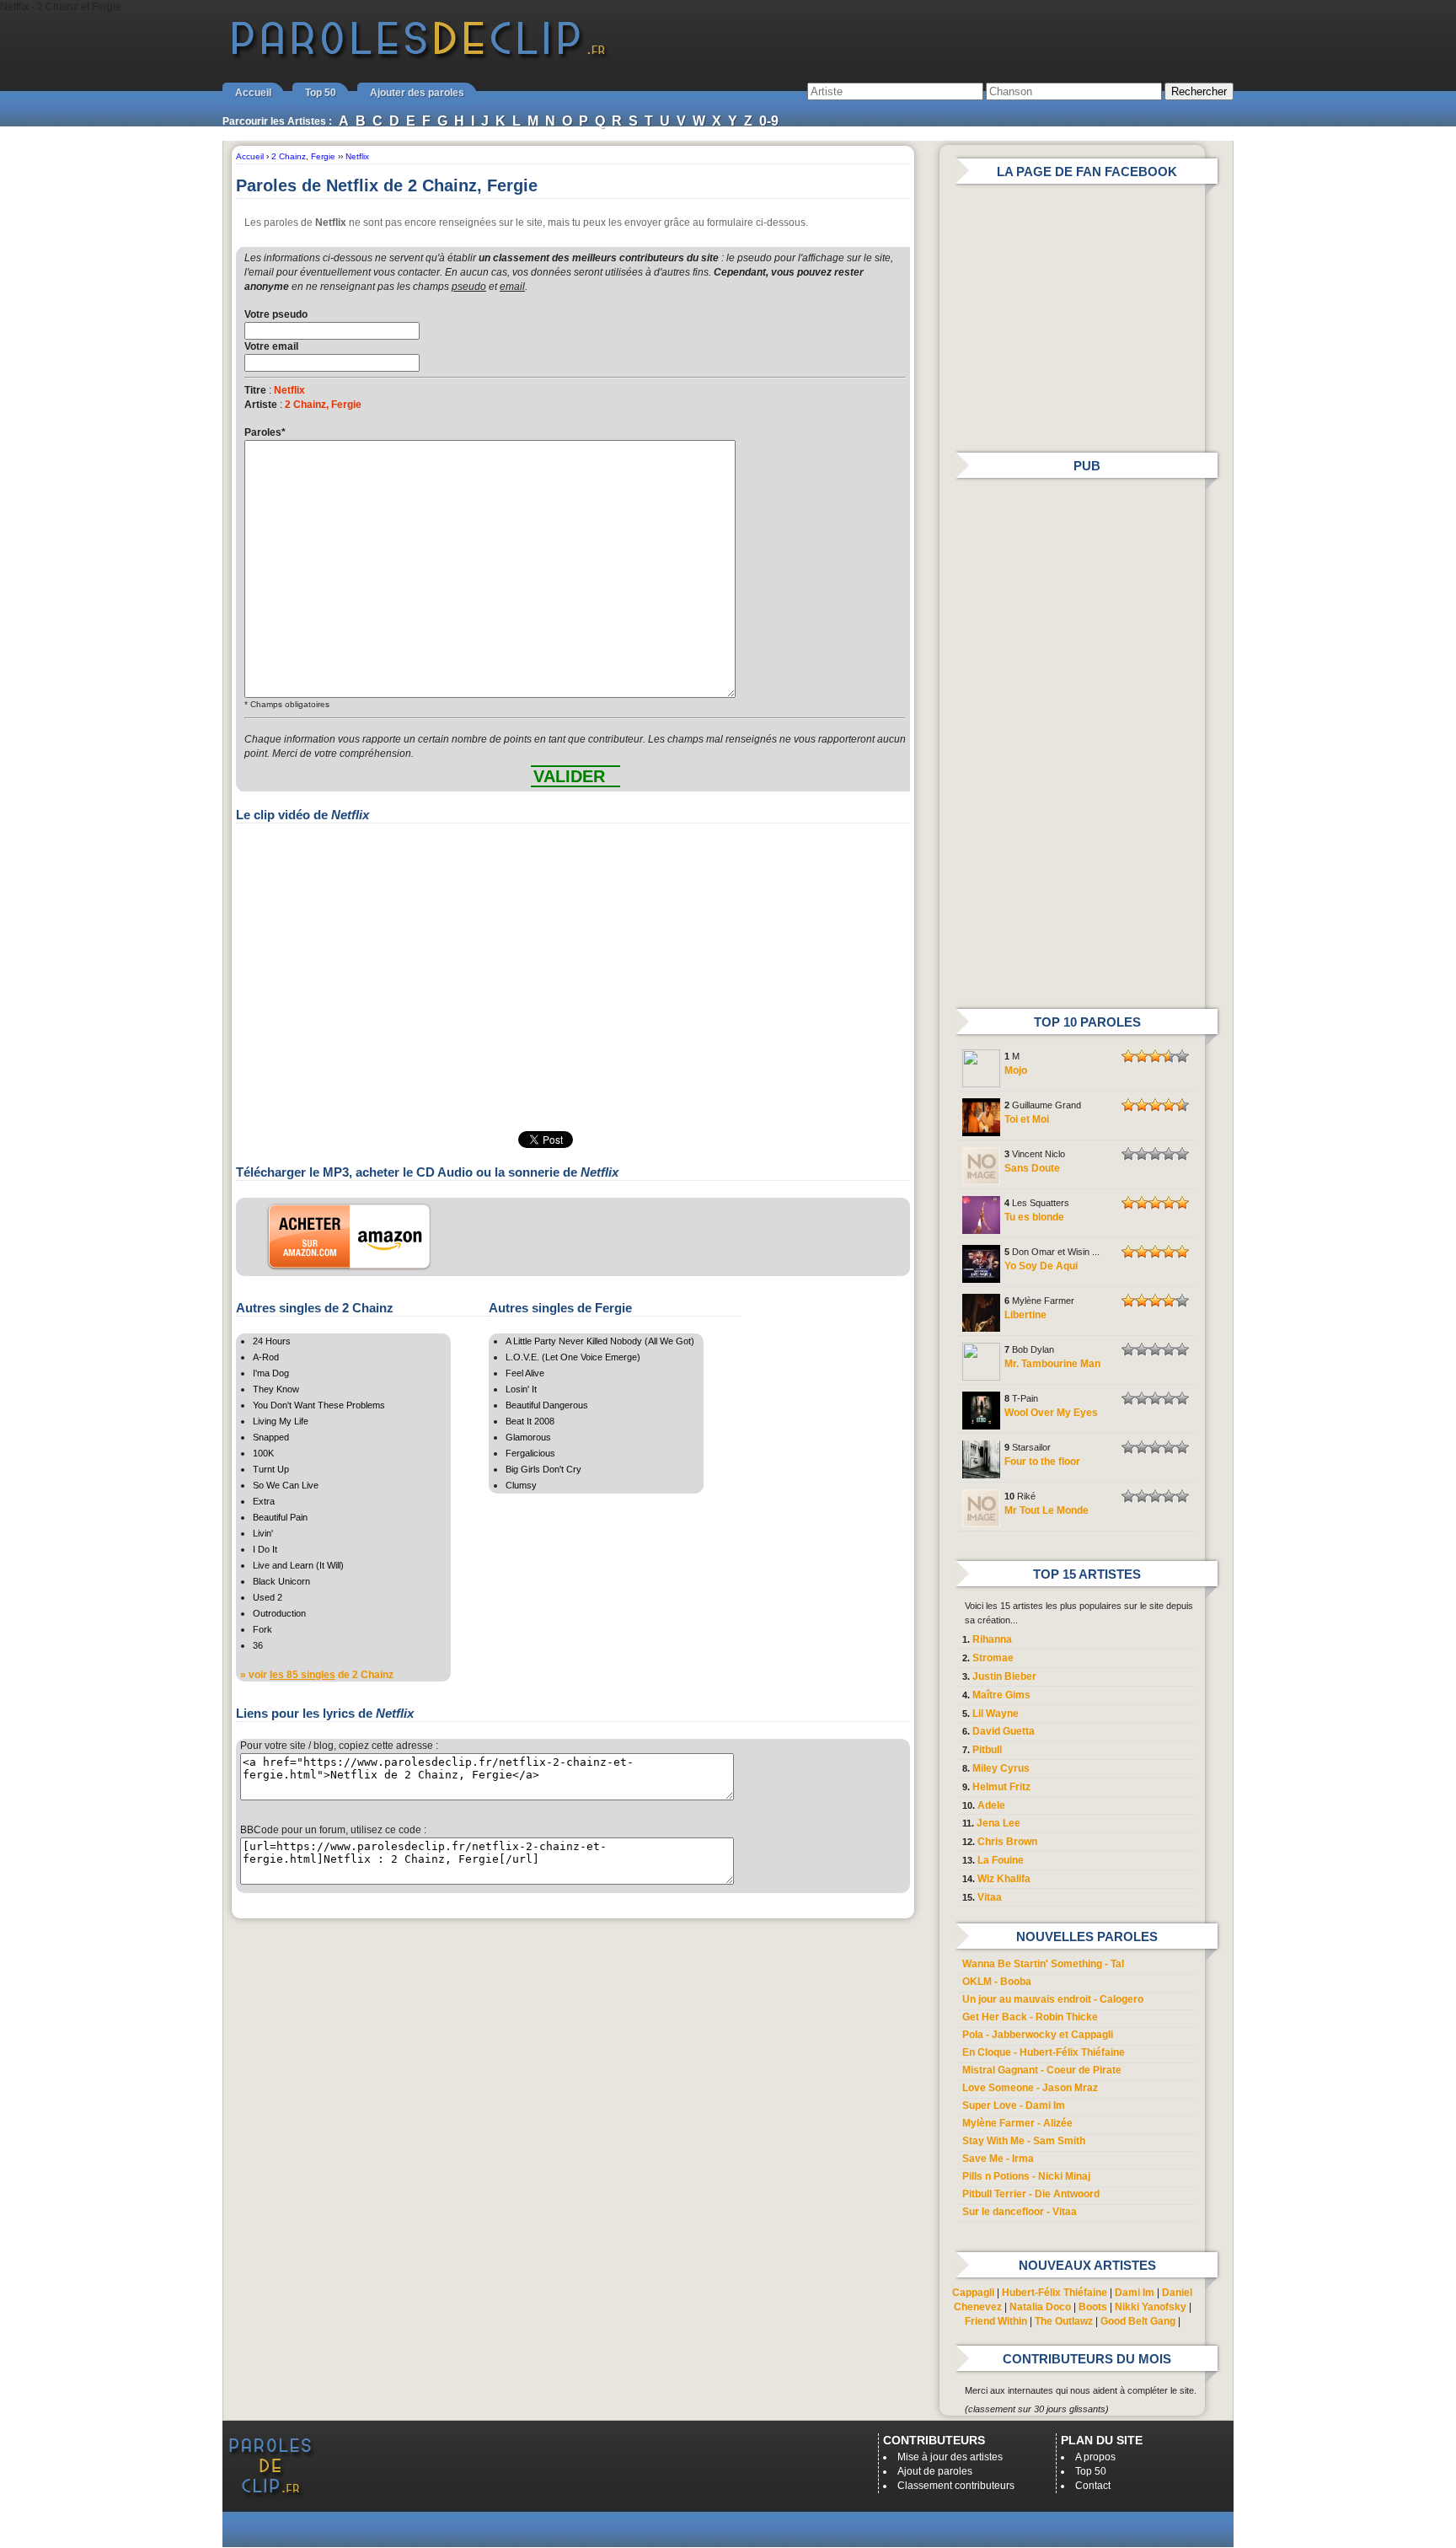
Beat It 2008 (530, 1421)
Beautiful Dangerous (547, 1405)
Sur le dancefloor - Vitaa (1020, 2212)
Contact (1093, 2486)
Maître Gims (1001, 1695)
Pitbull (987, 1750)
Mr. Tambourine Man (1052, 1364)
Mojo (1016, 1070)
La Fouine (1001, 1860)
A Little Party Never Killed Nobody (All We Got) (600, 1341)
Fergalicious (530, 1453)
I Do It (265, 1549)
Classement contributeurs (956, 2486)
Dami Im (1135, 2293)
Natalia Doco (1040, 2307)
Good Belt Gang (1138, 2321)
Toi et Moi (1027, 1119)
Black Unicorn (281, 1581)
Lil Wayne (996, 1714)
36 (258, 1645)
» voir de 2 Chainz (317, 1675)
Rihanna (992, 1639)
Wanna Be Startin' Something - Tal (1043, 1964)
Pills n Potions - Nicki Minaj (1026, 2176)
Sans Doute (1032, 1168)
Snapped (271, 1437)
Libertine (1025, 1315)
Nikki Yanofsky (1151, 2307)
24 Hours (272, 1341)
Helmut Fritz (1001, 1787)
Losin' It (521, 1389)
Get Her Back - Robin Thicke (1030, 2017)
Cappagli (973, 2293)
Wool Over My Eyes (1051, 1413)
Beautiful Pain (280, 1517)
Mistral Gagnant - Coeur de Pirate (1042, 2070)
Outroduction (279, 1613)
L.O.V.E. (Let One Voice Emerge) (573, 1357)
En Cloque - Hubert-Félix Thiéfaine (1044, 2052)
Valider (569, 776)
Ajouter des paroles (417, 93)
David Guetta (1004, 1731)
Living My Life (281, 1421)
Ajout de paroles (935, 2471)
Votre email (271, 346)
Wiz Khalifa (1004, 1879)
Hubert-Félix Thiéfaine (1055, 2293)
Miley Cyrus (1001, 1768)
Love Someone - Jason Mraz (1030, 2088)
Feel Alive (525, 1373)
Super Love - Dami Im (1014, 2105)
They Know (276, 1389)
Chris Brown (1007, 1842)
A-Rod (266, 1357)
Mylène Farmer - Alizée (1017, 2123)
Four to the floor (1042, 1462)
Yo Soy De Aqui (1041, 1266)
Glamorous (528, 1437)
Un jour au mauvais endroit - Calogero (1053, 1999)
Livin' (263, 1533)
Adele (991, 1805)
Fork (262, 1629)
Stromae (993, 1658)
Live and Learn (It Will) (298, 1565)
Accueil (253, 93)
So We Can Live (286, 1485)
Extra (264, 1501)
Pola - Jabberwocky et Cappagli (1038, 2035)
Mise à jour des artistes (950, 2457)
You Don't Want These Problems (319, 1405)
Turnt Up (271, 1469)
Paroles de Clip (419, 57)
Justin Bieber (1004, 1676)
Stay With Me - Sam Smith (1024, 2141)
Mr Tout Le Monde (1046, 1510)
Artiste (261, 405)
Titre (255, 390)
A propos (1095, 2457)
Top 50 (321, 93)
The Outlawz (1064, 2321)
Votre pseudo (276, 314)
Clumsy (521, 1485)
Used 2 (268, 1597)
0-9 (769, 121)
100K (263, 1453)
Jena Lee (998, 1823)
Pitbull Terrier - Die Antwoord (1031, 2194)
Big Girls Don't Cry (543, 1469)
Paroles (265, 432)
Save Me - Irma (998, 2159)
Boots (1093, 2307)
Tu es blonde (1034, 1217)
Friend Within (996, 2321)
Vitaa (990, 1897)
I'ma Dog (271, 1373)
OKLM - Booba (997, 1982)
